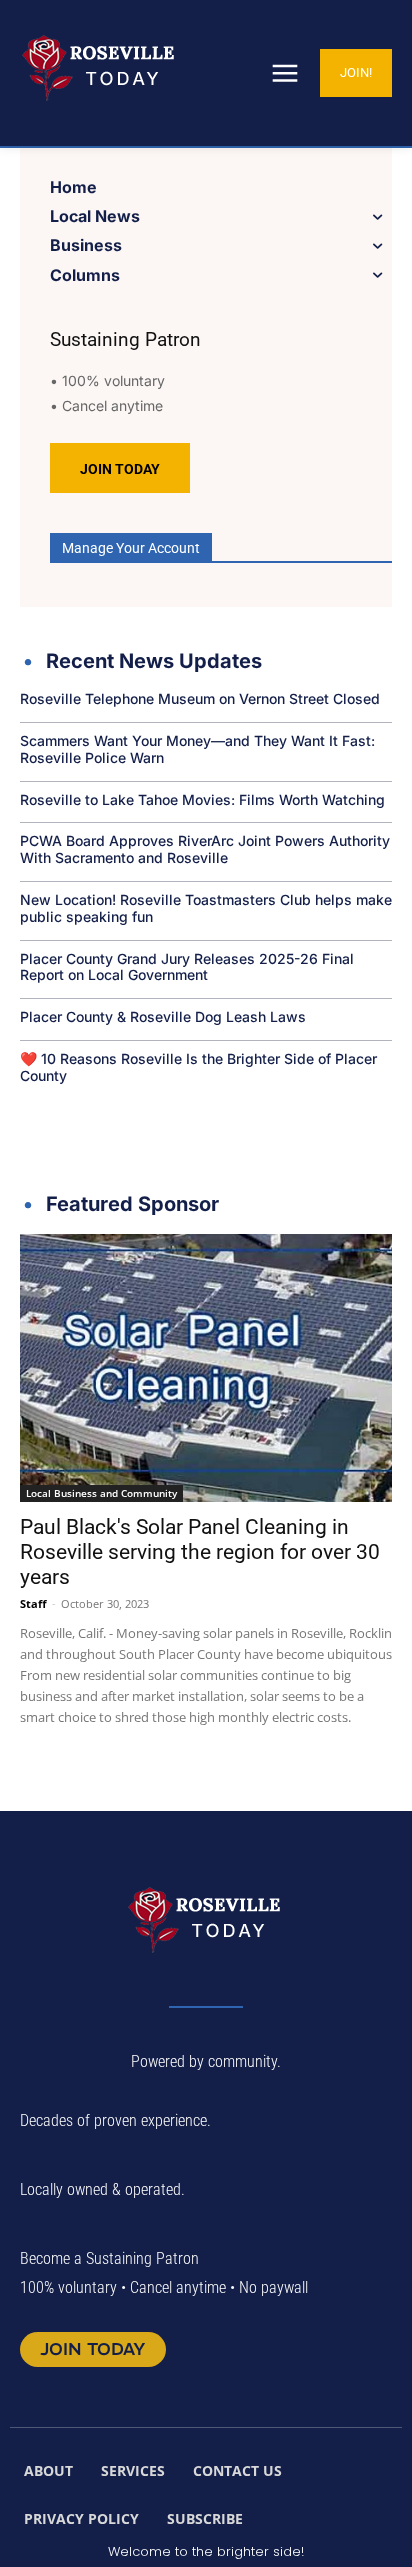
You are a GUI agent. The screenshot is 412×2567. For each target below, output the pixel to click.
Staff (33, 1603)
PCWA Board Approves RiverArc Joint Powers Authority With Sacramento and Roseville (205, 849)
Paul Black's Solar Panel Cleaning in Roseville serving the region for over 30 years (200, 1552)
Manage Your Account (131, 548)
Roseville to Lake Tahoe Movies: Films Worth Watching (202, 799)
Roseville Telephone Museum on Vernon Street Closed (200, 698)
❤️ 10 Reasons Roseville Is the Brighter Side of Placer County (198, 1067)
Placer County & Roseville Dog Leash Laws (163, 1016)
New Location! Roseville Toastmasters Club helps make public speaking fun (206, 908)
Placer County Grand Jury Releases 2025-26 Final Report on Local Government (187, 967)
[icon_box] (141, 663)
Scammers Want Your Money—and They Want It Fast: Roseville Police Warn (197, 749)
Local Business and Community (101, 1493)
